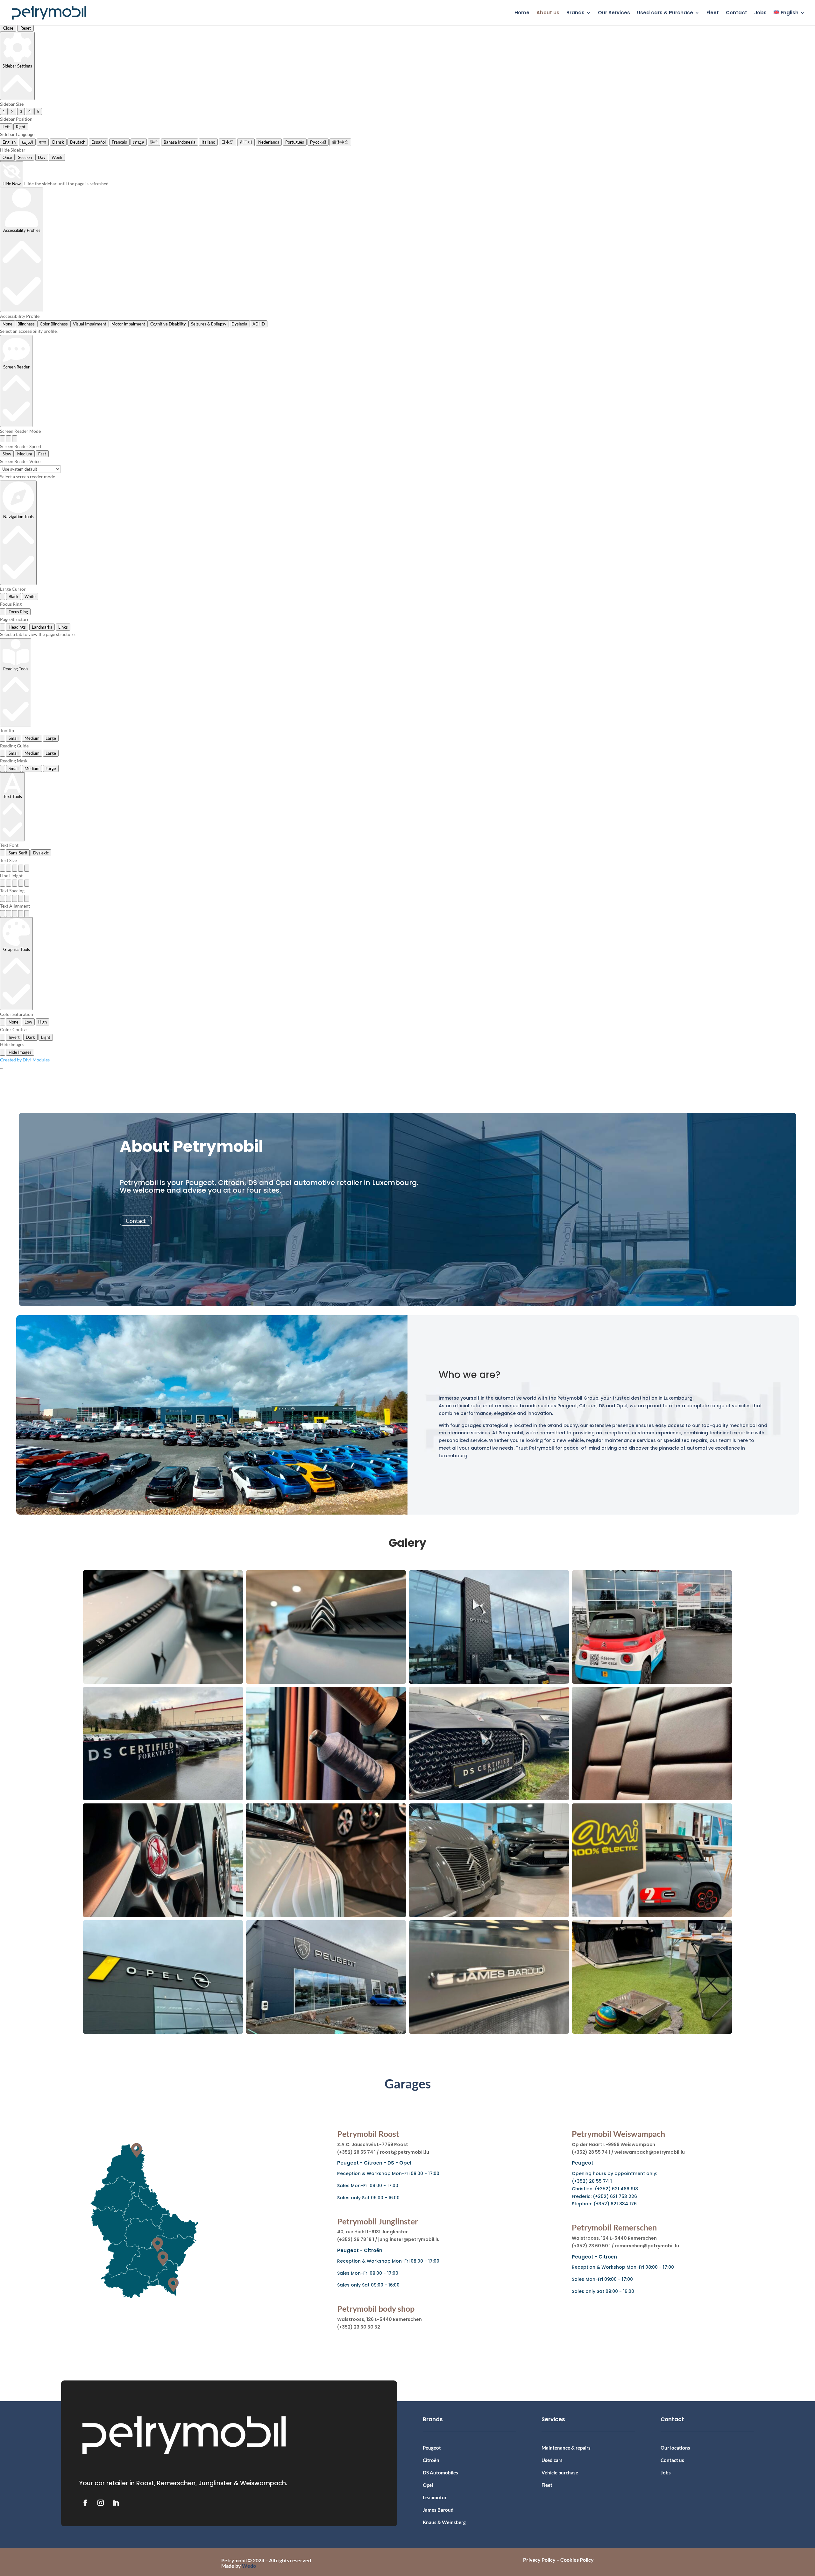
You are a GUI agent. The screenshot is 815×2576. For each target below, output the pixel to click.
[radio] (3, 439)
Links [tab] (63, 627)
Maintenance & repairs (566, 2448)
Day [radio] (42, 157)
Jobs (760, 13)
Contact (737, 13)
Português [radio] (295, 142)
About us (548, 13)
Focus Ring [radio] (18, 612)
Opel (428, 2485)
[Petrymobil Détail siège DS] (652, 1798)
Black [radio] (14, 596)
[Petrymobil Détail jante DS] (163, 1915)
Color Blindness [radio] (54, 324)
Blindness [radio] (26, 324)
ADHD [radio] (259, 324)
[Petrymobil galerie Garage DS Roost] (489, 1682)
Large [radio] (51, 738)
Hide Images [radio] (20, 1052)
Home (522, 13)
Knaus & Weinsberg (444, 2522)
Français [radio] (119, 142)
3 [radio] (21, 111)
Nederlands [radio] (269, 142)
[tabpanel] (407, 634)
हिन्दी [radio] (154, 142)
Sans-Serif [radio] (18, 853)
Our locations (675, 2448)
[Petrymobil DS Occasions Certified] (163, 1798)
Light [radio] (46, 1037)
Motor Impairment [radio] (128, 324)
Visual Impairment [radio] (90, 324)
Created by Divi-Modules (25, 1060)
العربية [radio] (27, 142)
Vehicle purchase (560, 2473)
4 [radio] (30, 111)
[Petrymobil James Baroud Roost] (489, 2032)
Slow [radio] (7, 454)
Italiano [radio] (208, 142)
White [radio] (30, 596)
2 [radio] (12, 111)
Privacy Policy (539, 2560)
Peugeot (432, 2448)
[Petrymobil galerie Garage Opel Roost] (163, 2032)
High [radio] (43, 1022)
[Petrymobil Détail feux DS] (326, 1915)
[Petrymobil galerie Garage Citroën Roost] (652, 1682)
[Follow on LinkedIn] (116, 2503)
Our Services (614, 13)
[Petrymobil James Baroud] (652, 2032)
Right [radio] (21, 127)
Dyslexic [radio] (41, 853)
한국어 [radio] (246, 142)
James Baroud (438, 2510)
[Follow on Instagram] (101, 2503)
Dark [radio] (30, 1037)
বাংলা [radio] (43, 142)
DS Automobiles (440, 2473)
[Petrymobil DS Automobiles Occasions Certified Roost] (489, 1798)
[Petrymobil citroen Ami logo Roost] (326, 1682)
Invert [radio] (14, 1037)
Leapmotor (435, 2497)
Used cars (552, 2460)
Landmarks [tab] (42, 627)
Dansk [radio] (58, 142)
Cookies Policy (577, 2560)
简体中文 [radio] (340, 142)
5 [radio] (38, 111)
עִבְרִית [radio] (139, 142)
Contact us (672, 2460)
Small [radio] (14, 738)
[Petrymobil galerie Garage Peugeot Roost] (326, 2032)
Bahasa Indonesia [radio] (180, 142)
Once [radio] (7, 157)
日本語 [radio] (227, 142)
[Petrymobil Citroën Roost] (489, 1915)
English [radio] (9, 142)
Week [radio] (57, 157)
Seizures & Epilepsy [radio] (209, 324)
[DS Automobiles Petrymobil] (163, 1682)
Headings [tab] (17, 627)
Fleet (713, 13)
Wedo (249, 2566)
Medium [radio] (25, 454)
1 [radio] (4, 111)
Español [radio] (99, 142)
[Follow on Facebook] (85, 2503)
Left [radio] (6, 127)
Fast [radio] (42, 454)
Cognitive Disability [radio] (168, 324)
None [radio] (7, 324)
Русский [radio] (318, 142)
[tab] (3, 627)
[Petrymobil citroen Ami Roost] (652, 1915)
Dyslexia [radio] (239, 324)
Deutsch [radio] (78, 142)
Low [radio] (28, 1022)
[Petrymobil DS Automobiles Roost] (326, 1798)
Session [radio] (25, 157)
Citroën (431, 2460)
